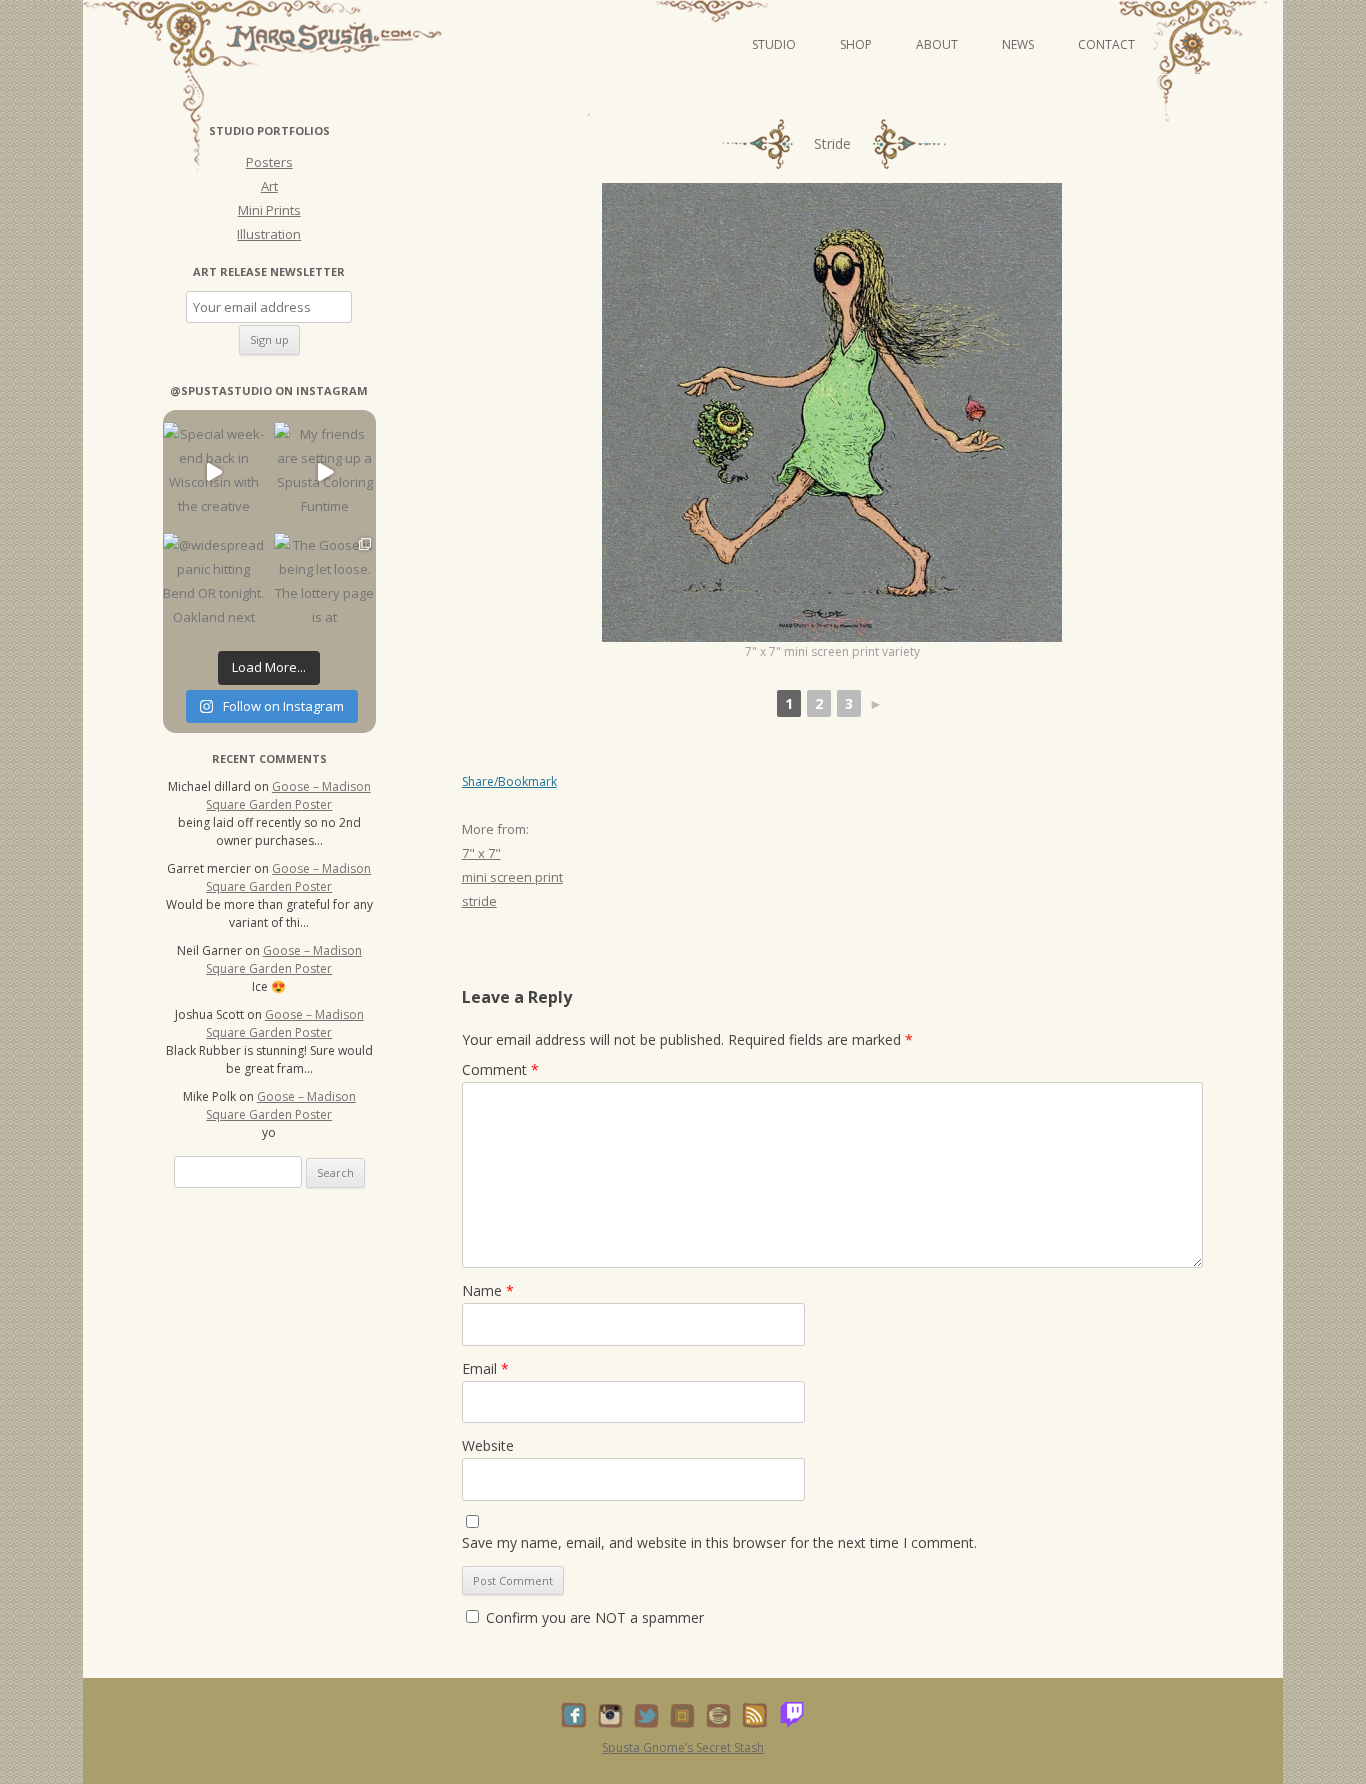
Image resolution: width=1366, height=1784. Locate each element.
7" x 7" (481, 853)
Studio (774, 44)
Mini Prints (269, 210)
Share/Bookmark (509, 782)
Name (488, 1290)
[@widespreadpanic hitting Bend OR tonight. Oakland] (213, 583)
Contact (1106, 44)
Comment (500, 1069)
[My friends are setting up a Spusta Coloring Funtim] (324, 472)
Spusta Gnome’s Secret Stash (683, 1747)
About (937, 44)
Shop (856, 44)
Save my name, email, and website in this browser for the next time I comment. (719, 1542)
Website (488, 1445)
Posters (269, 162)
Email (485, 1368)
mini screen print (512, 877)
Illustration (269, 234)
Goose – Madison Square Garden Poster (288, 795)
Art (269, 186)
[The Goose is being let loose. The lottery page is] (324, 583)
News (1018, 44)
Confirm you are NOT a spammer (593, 1617)
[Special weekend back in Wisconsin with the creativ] (213, 472)
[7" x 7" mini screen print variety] (832, 412)
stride (479, 901)
